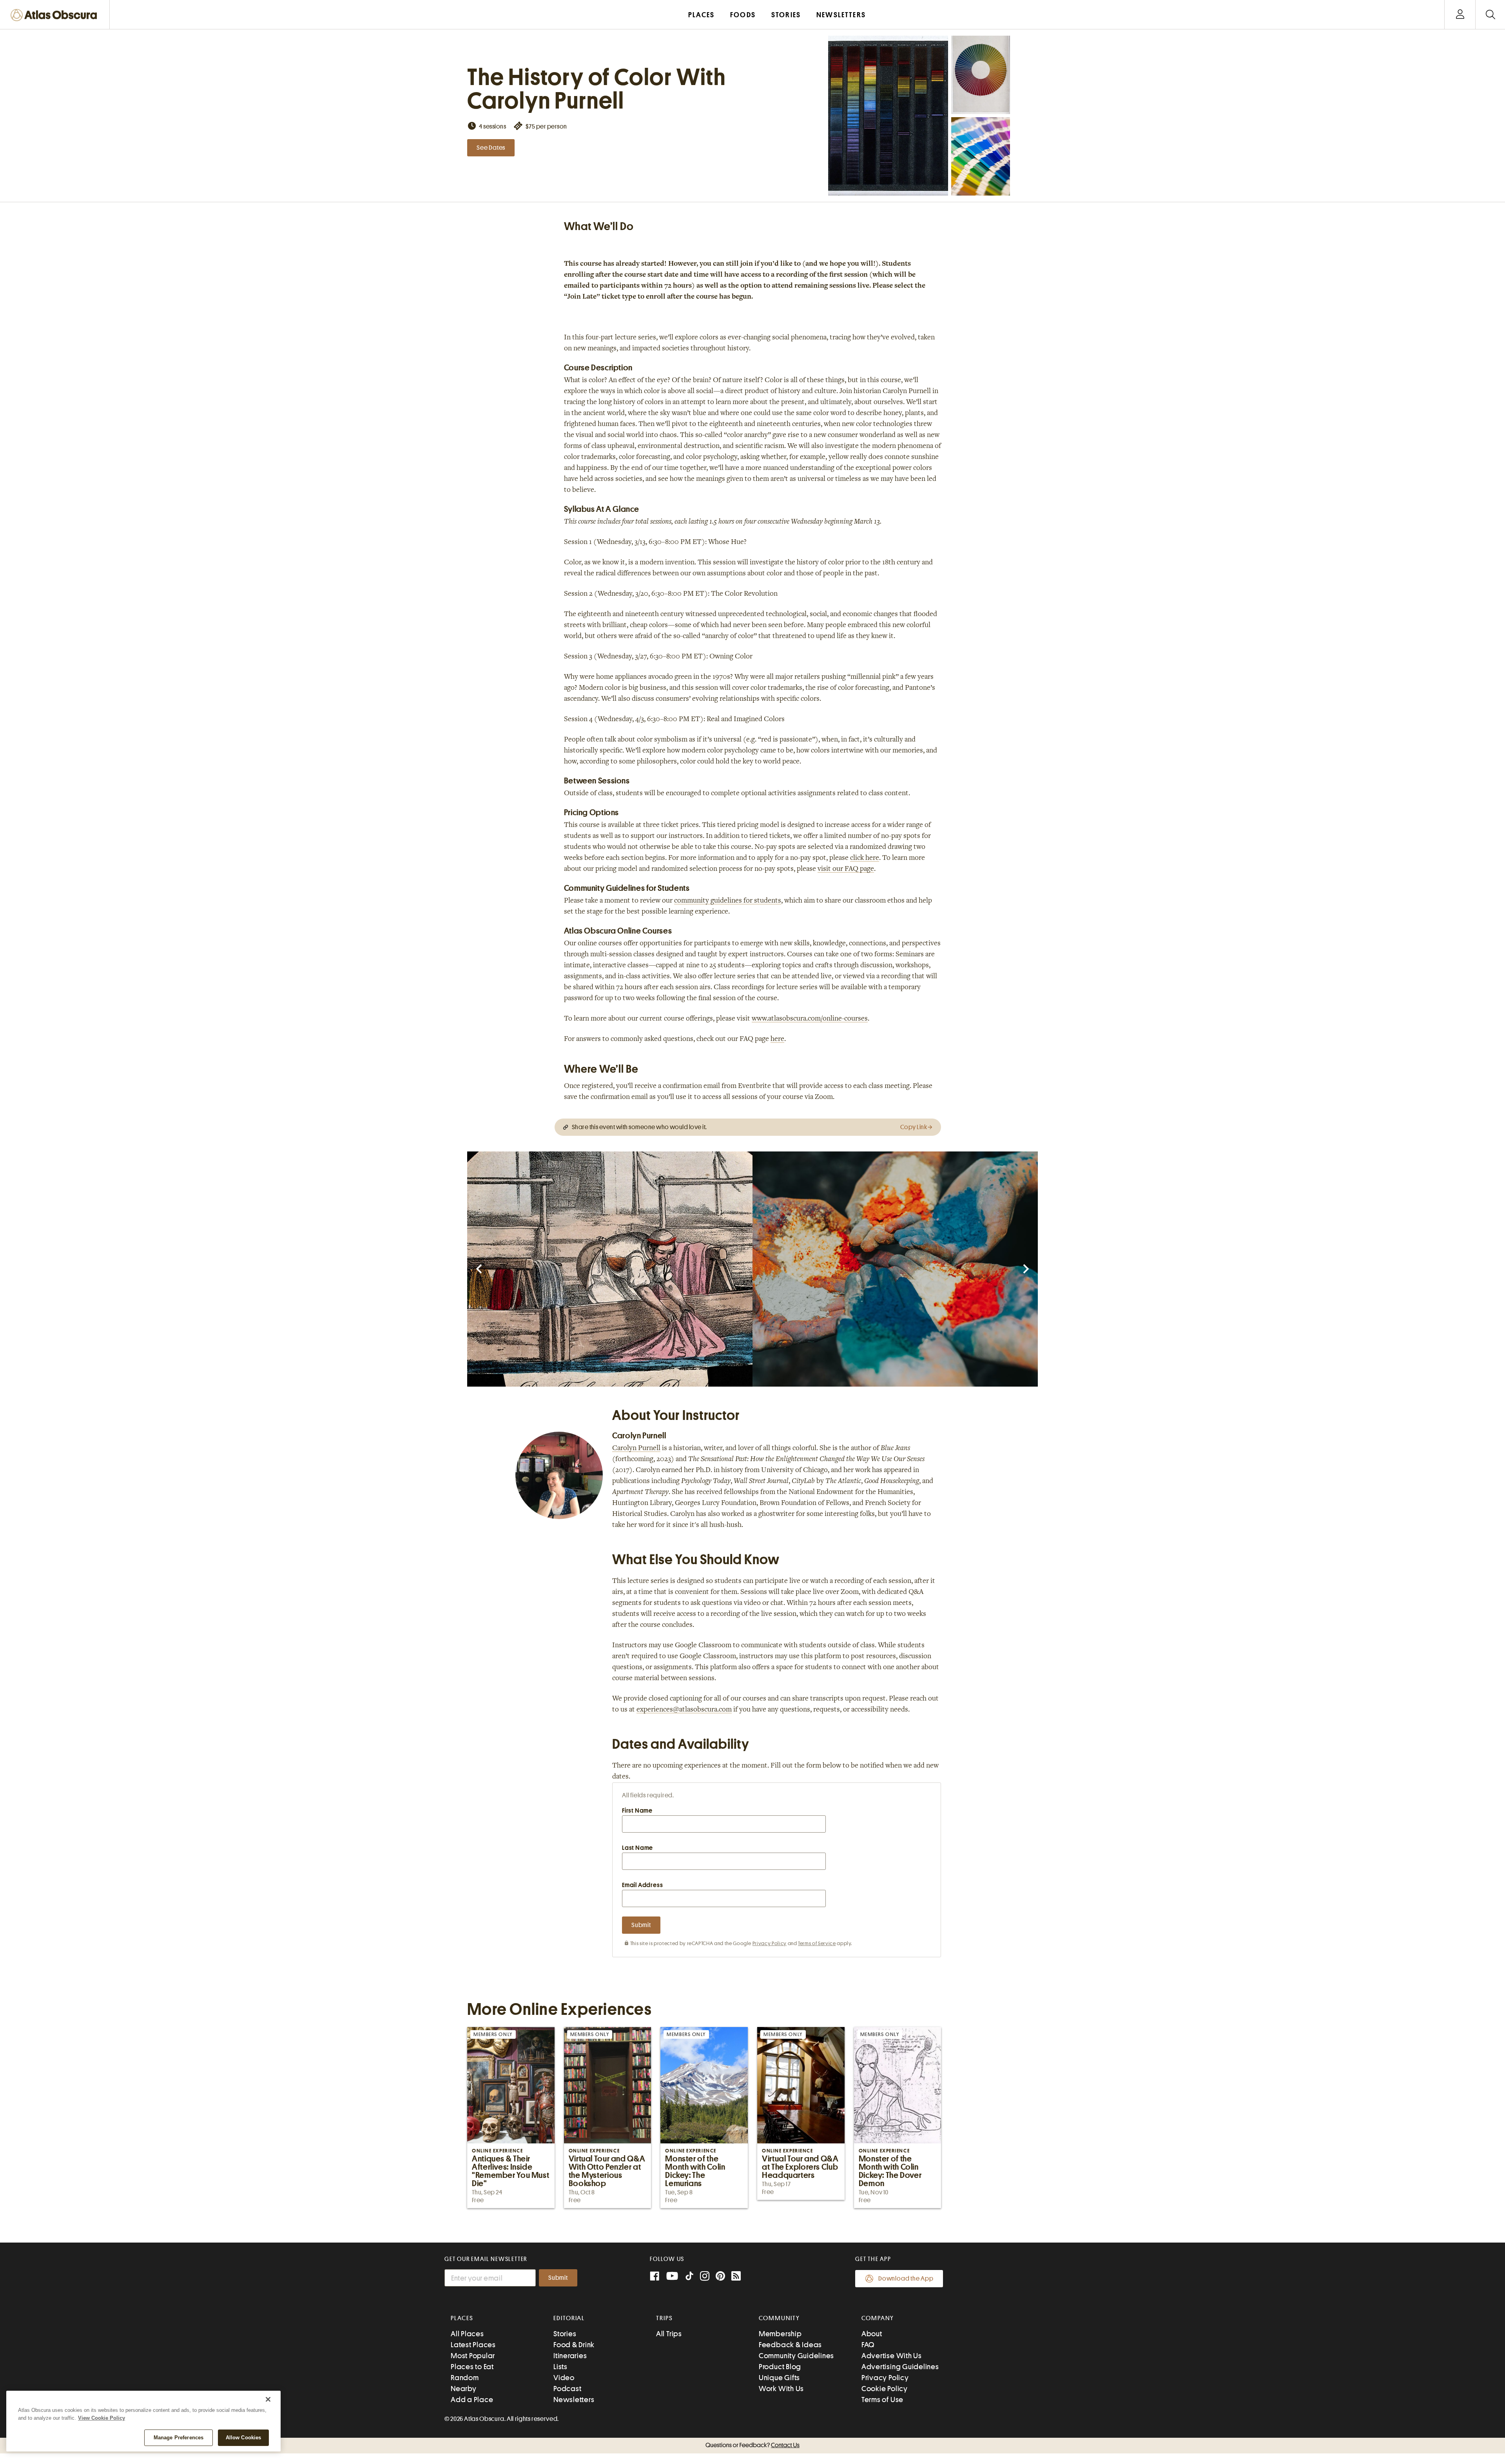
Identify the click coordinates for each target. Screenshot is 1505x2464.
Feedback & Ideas (790, 2345)
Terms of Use (882, 2400)
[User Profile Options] (1460, 15)
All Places (467, 2334)
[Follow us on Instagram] (705, 2277)
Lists (560, 2367)
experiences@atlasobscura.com (684, 1710)
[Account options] (1460, 15)
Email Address (642, 1885)
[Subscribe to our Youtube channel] (672, 2277)
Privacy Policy (770, 1943)
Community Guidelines (796, 2356)
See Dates (491, 148)
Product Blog (780, 2367)
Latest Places (473, 2345)
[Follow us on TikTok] (689, 2278)
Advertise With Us (892, 2356)
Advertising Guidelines (900, 2367)
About (872, 2334)
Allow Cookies (244, 2438)
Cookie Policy (885, 2389)
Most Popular (473, 2356)
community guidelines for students (728, 901)
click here (865, 858)
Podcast (567, 2389)
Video (564, 2378)
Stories (565, 2334)
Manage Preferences (179, 2438)
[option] (610, 1269)
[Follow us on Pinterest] (720, 2277)
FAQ (868, 2345)
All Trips (669, 2334)
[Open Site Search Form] (1490, 15)
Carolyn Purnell (636, 1449)
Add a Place (472, 2400)
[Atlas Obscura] (56, 15)
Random (465, 2378)
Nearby (464, 2389)
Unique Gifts (779, 2378)
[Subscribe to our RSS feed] (736, 2277)
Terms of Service (817, 1943)
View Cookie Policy (102, 2418)
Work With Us (781, 2389)
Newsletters (574, 2400)
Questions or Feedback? (752, 2445)
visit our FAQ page (846, 869)
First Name (637, 1811)
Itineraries (570, 2356)
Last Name (637, 1848)
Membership (780, 2334)
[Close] (268, 2399)
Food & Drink (574, 2345)
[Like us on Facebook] (655, 2277)
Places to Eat (472, 2367)
